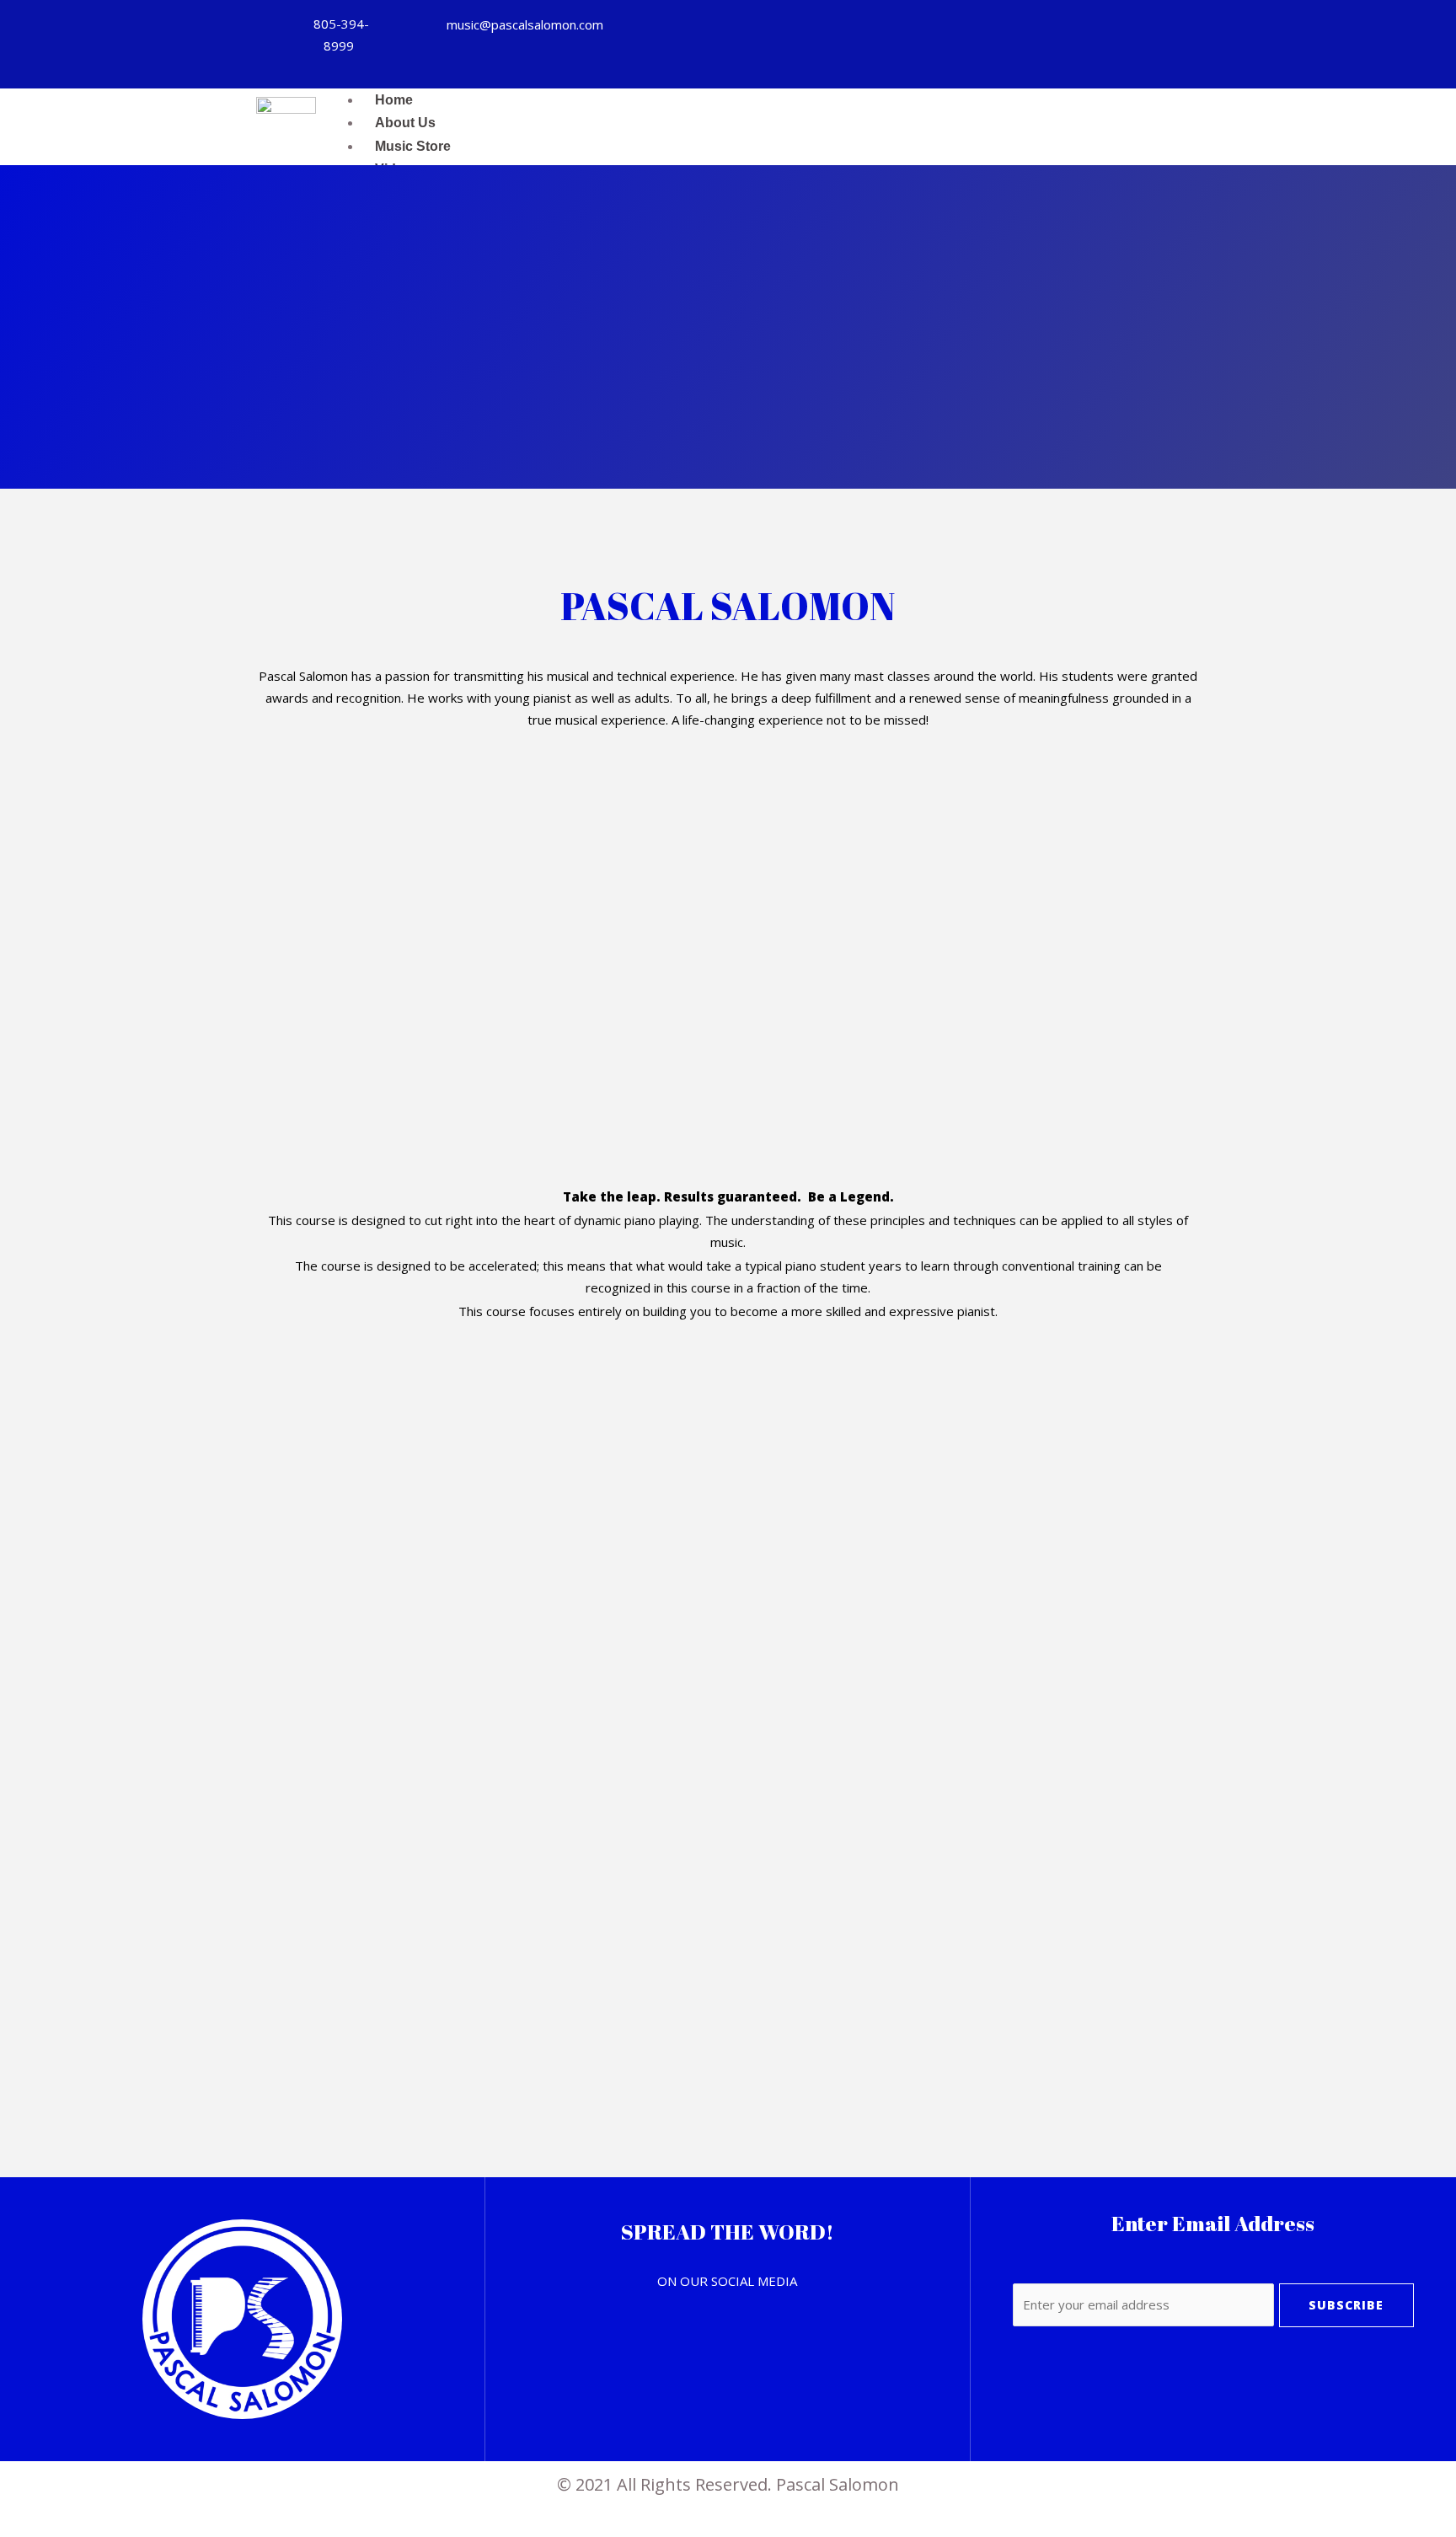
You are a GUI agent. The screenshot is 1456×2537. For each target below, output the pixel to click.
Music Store (413, 146)
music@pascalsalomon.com (525, 24)
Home (394, 100)
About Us (405, 123)
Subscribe (1346, 2305)
